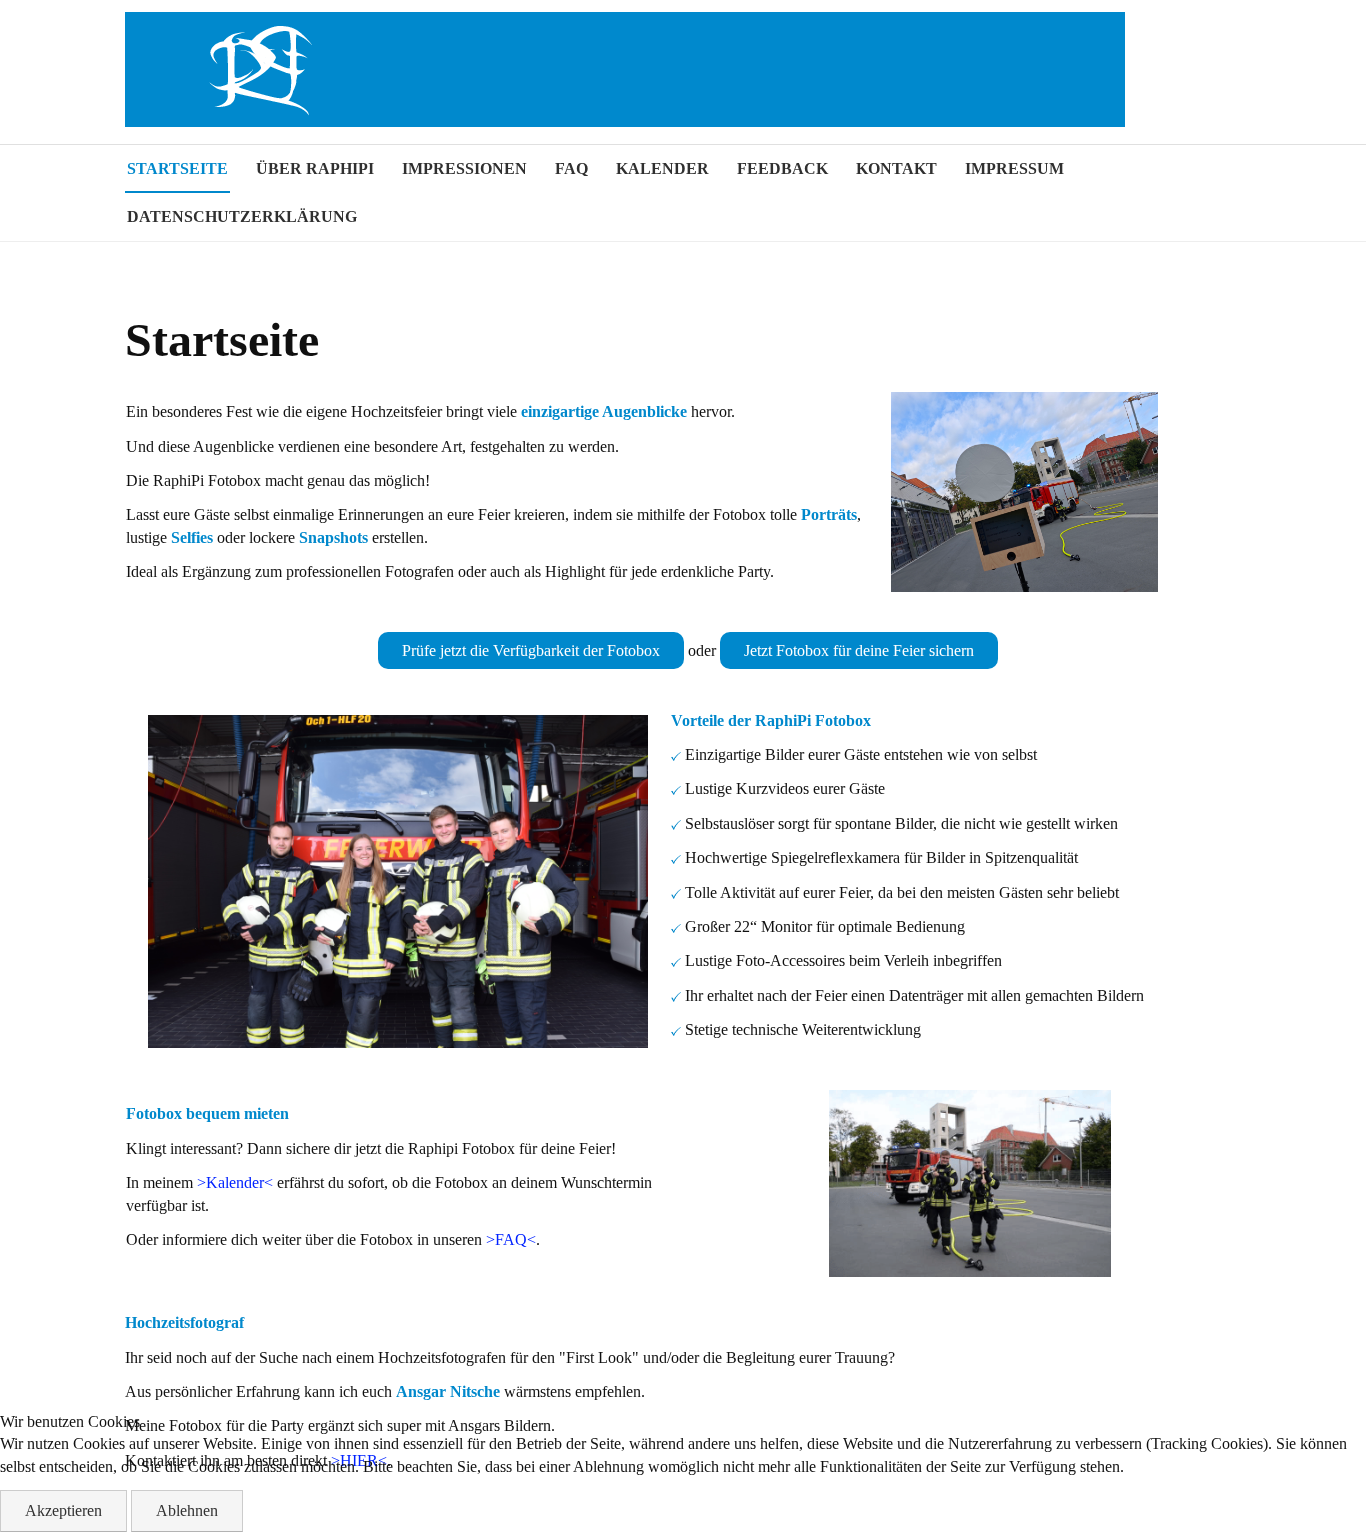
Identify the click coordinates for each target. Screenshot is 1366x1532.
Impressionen (464, 168)
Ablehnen (187, 1510)
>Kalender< (235, 1182)
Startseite (177, 168)
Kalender (662, 168)
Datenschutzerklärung (242, 216)
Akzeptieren (63, 1510)
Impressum (1014, 168)
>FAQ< (511, 1239)
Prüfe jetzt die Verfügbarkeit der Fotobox (531, 650)
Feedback (782, 168)
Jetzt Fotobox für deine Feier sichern (859, 650)
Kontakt (896, 168)
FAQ (571, 168)
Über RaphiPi (315, 168)
